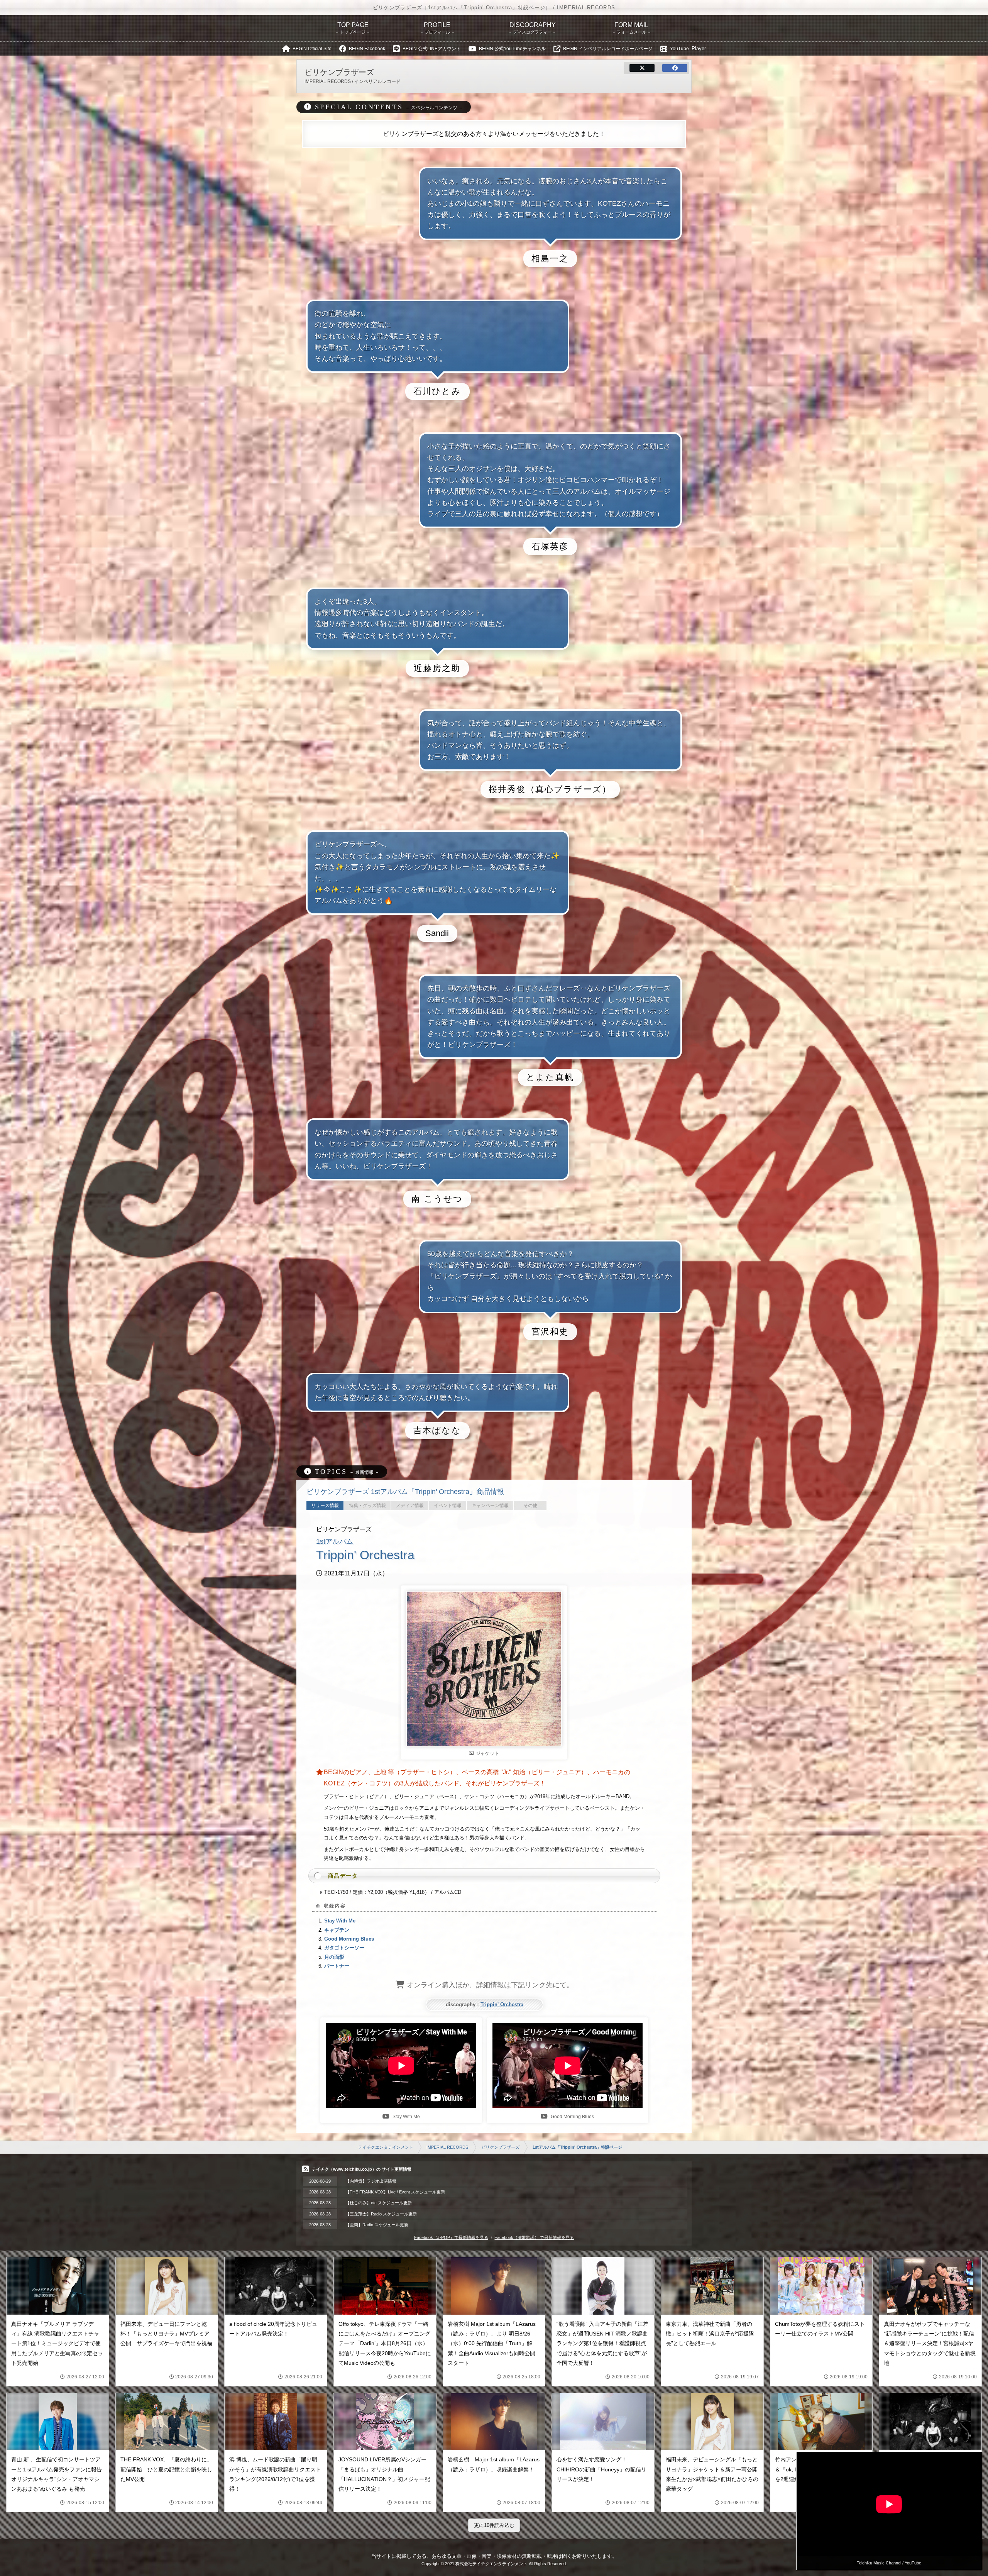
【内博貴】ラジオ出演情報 (371, 2181)
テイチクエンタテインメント (386, 2147)
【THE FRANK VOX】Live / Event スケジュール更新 (395, 2192)
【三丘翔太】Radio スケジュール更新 (381, 2214)
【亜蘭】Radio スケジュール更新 (377, 2225)
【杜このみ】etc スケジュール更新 (379, 2203)
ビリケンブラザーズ (500, 2147)
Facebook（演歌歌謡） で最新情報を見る (534, 2237)
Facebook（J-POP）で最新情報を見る (451, 2237)
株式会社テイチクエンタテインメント (491, 2564)
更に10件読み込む (494, 2525)
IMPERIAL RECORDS (447, 2147)
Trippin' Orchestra (502, 2004)
